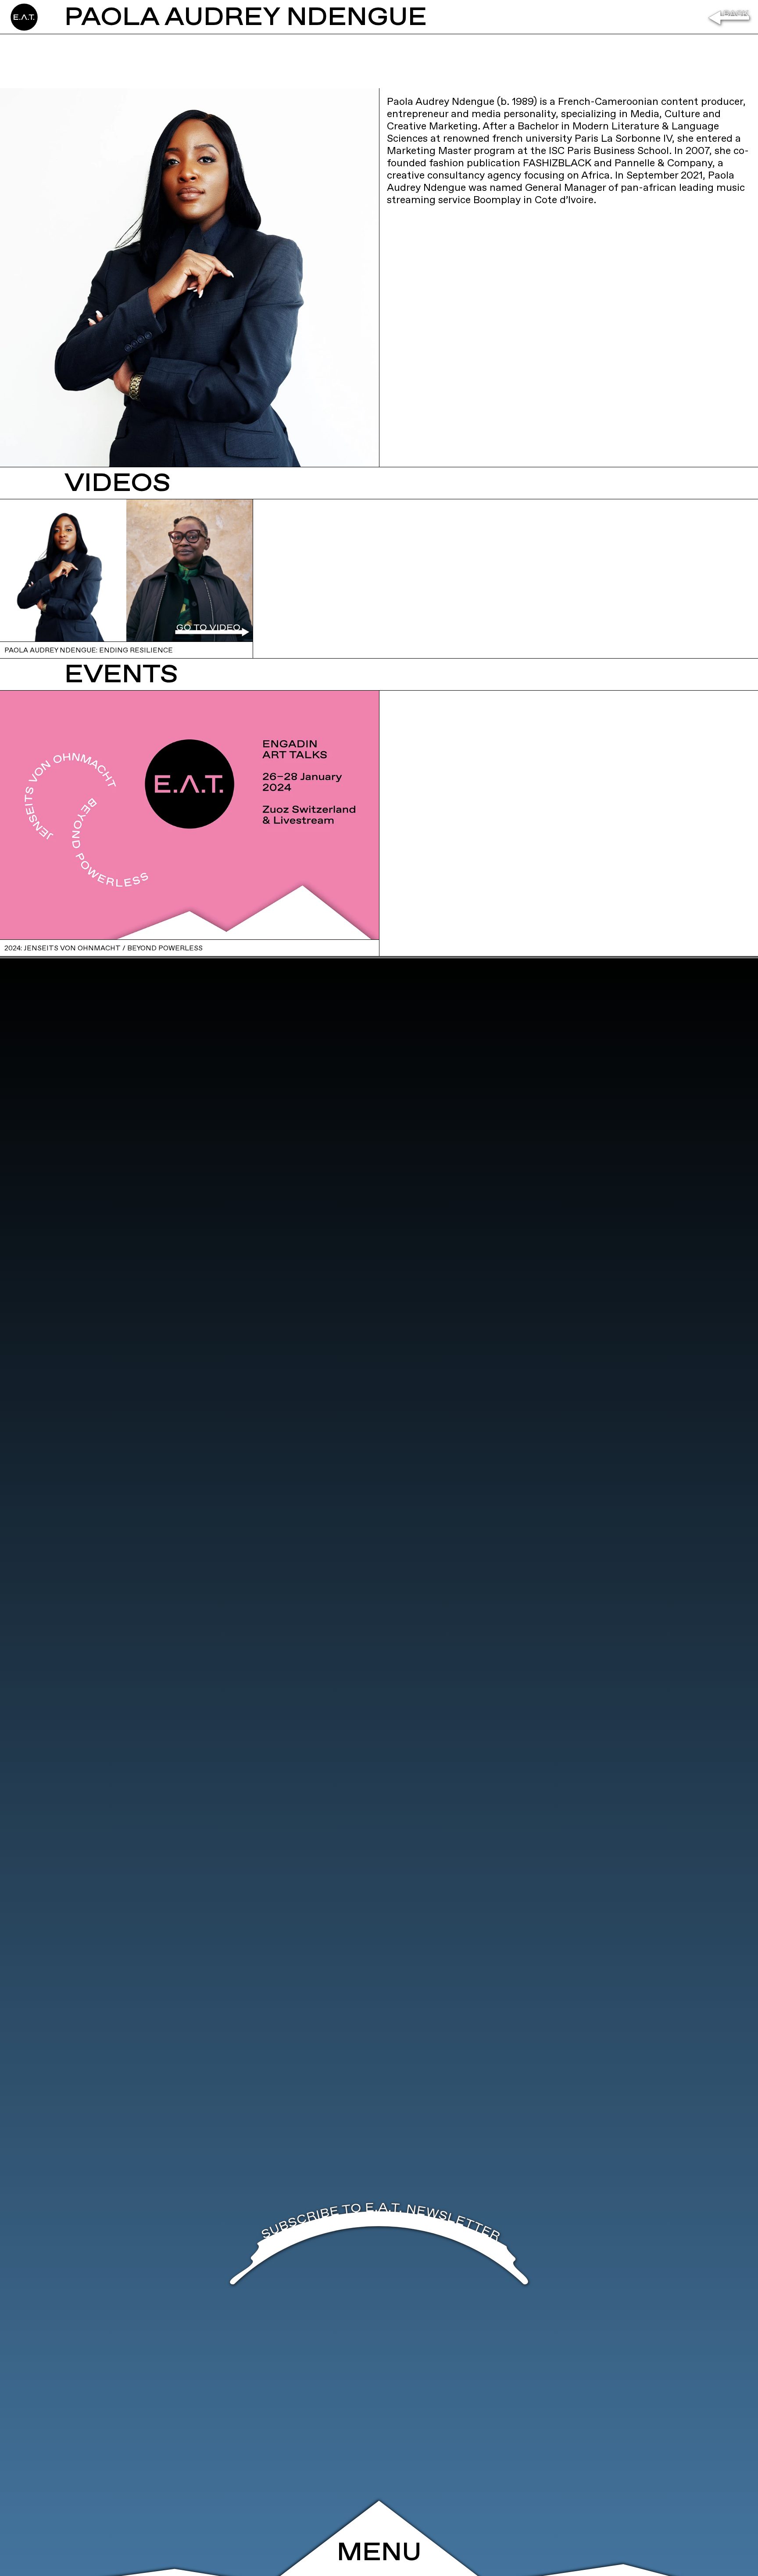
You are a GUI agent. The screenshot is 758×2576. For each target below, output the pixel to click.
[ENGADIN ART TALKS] (61, 17)
